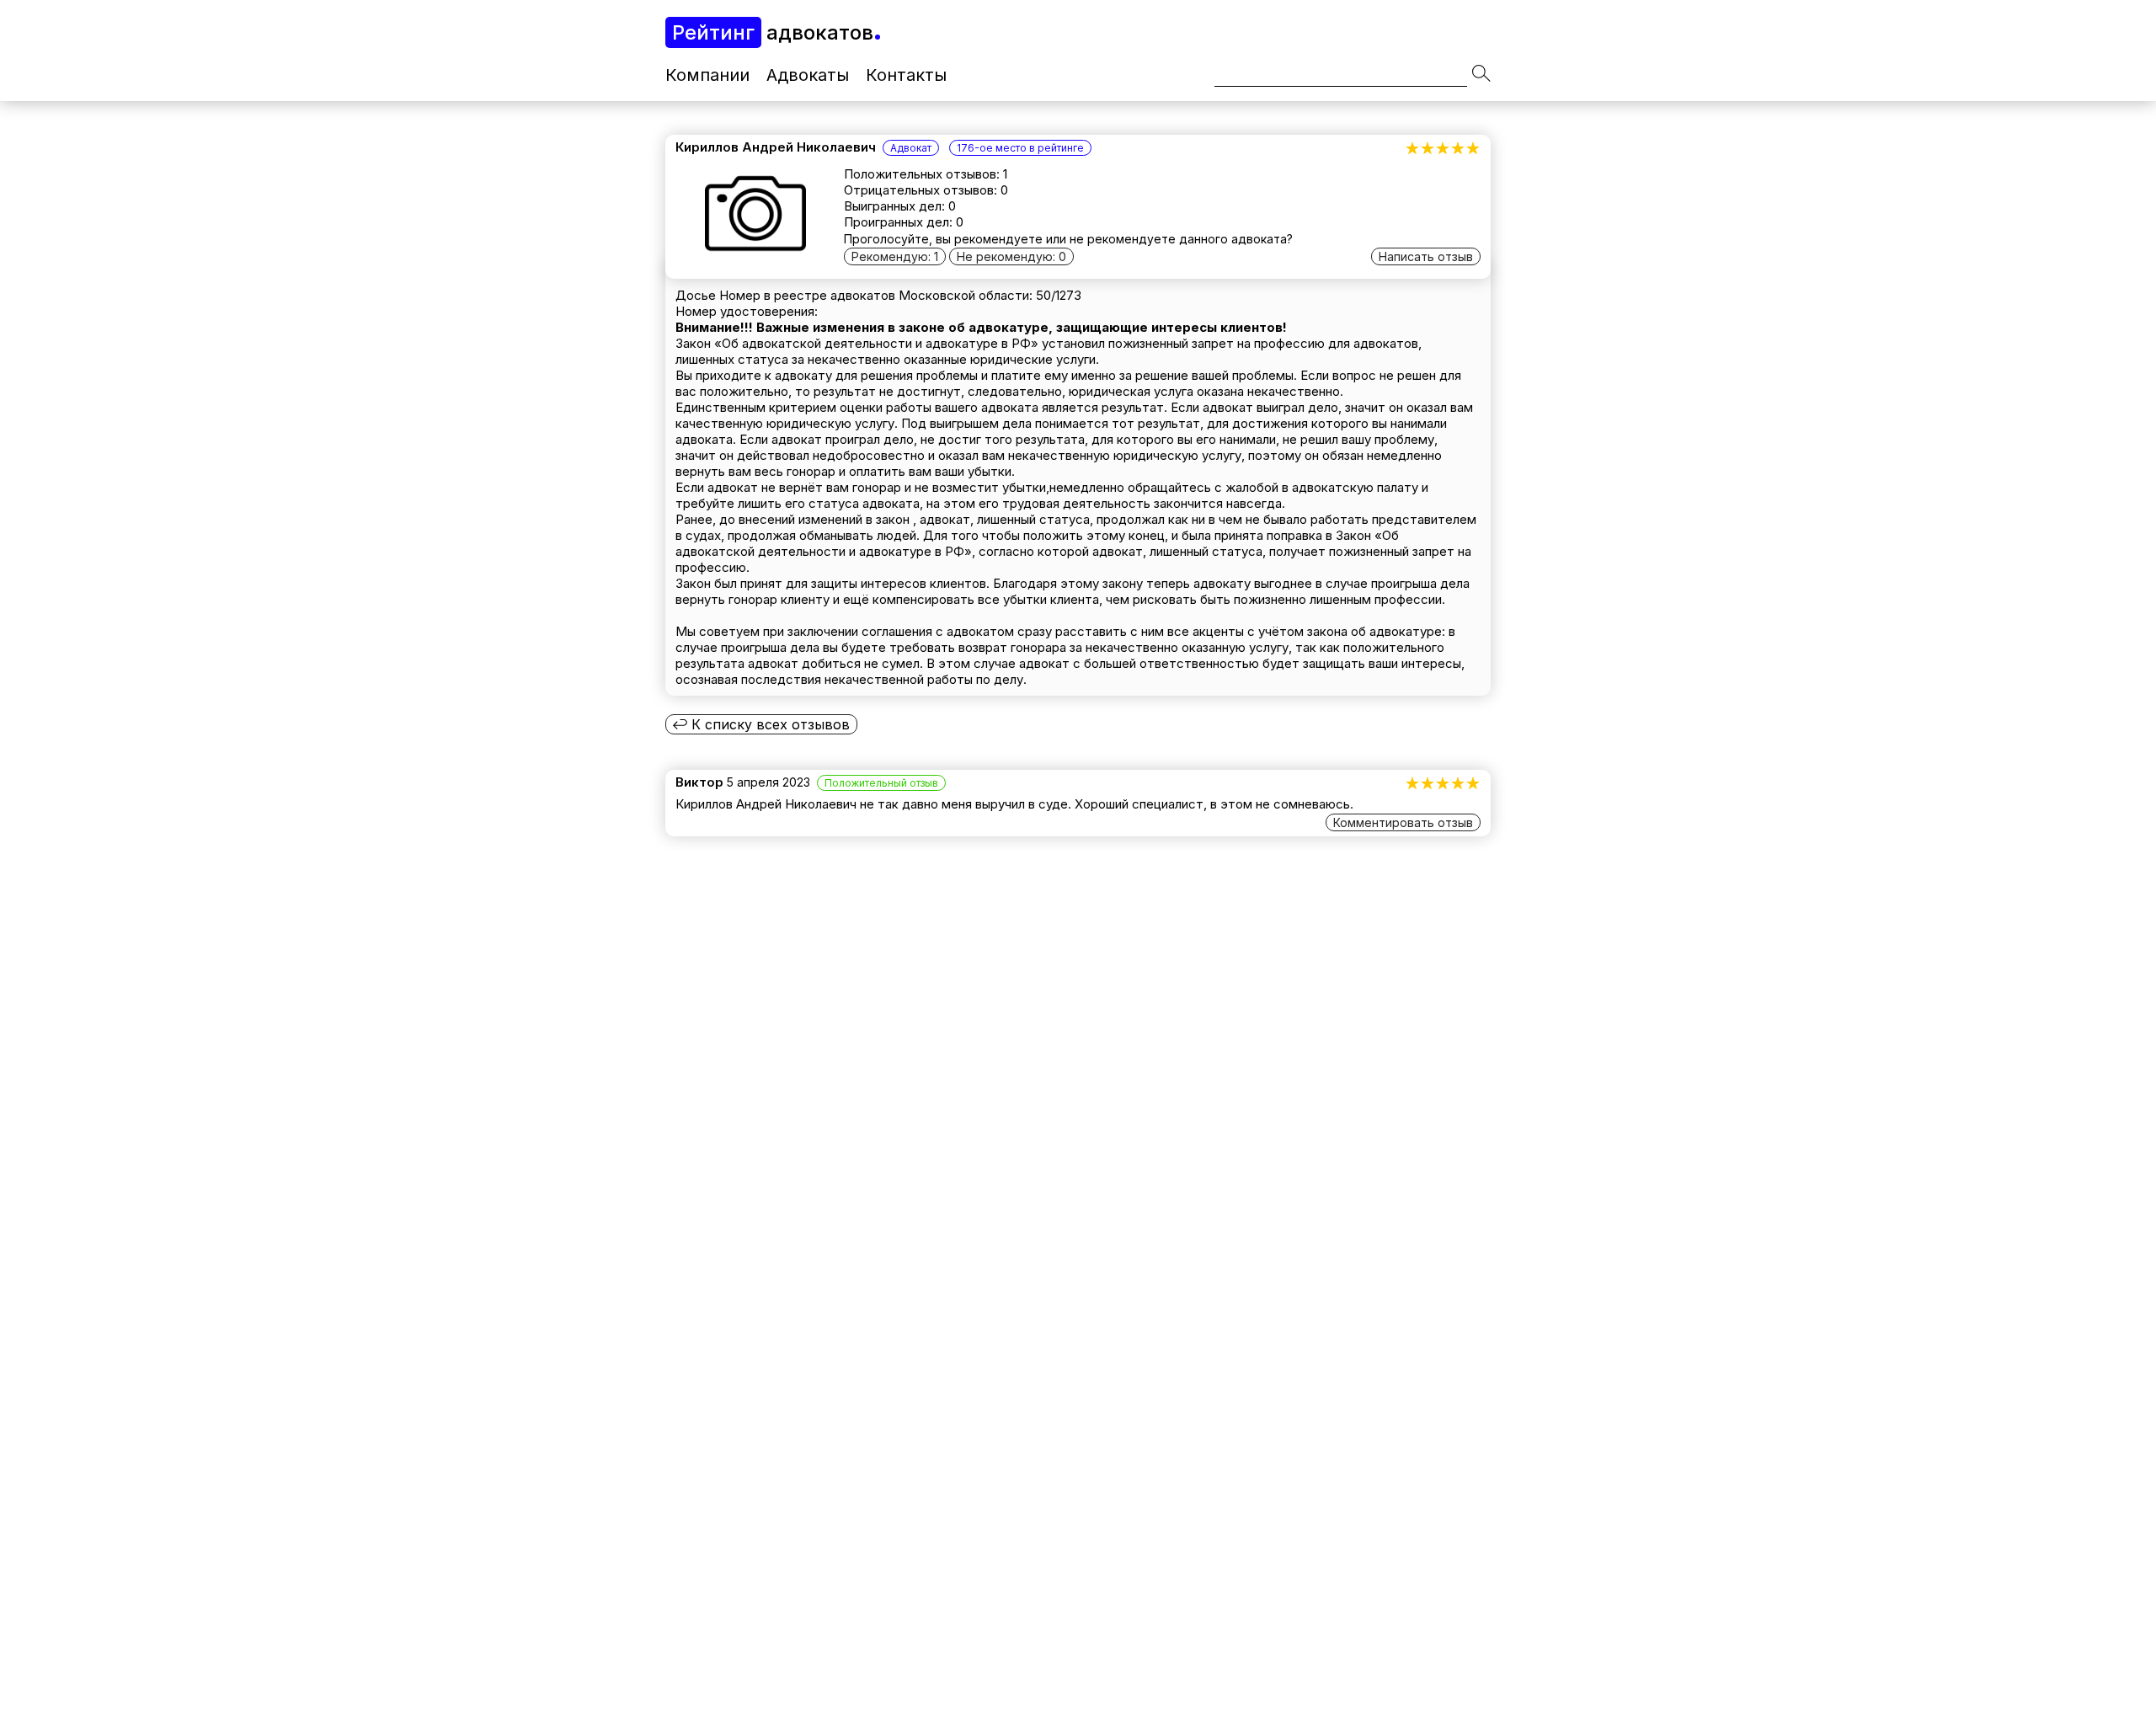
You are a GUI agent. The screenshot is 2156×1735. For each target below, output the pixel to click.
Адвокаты (808, 75)
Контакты (906, 75)
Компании (707, 75)
